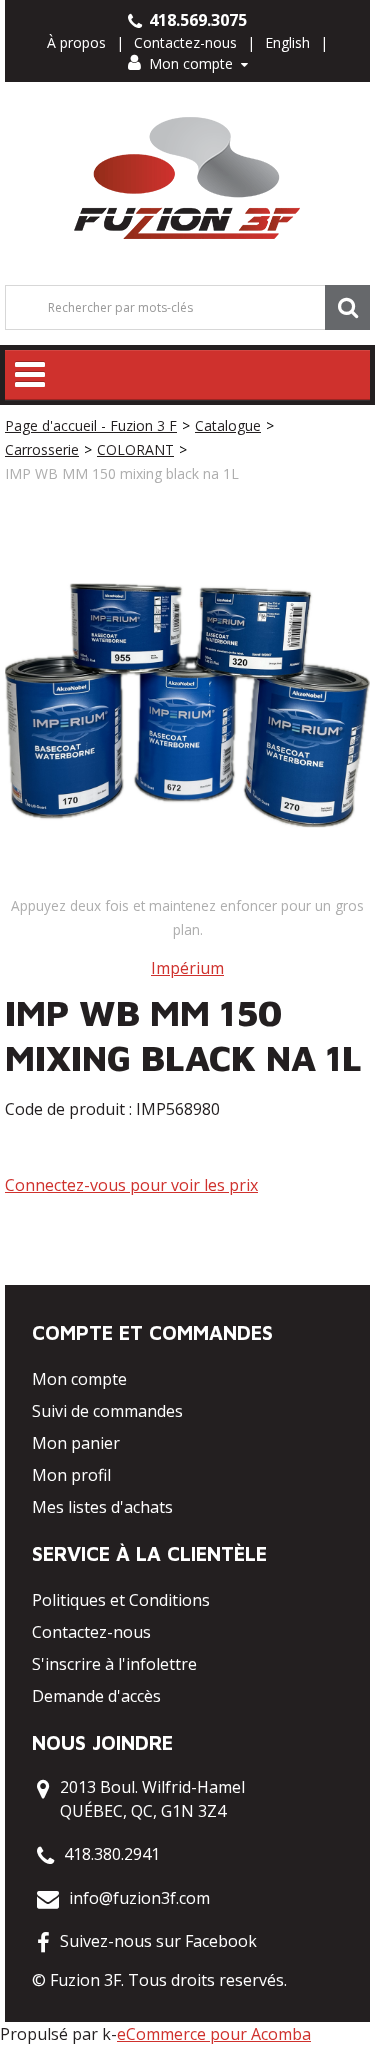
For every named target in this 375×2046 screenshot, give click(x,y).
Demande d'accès (96, 1696)
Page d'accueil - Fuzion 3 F (91, 425)
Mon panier (76, 1443)
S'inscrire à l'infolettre (114, 1664)
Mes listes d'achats (102, 1507)
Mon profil (71, 1475)
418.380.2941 (112, 1854)
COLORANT (135, 449)
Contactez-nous (185, 42)
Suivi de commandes (107, 1411)
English (287, 42)
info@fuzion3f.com (139, 1898)
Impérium (187, 968)
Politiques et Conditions (121, 1600)
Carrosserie (42, 449)
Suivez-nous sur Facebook (158, 1941)
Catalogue (228, 425)
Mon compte (191, 63)
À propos (76, 42)
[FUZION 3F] (187, 178)
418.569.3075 (196, 20)
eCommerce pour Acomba (214, 2034)
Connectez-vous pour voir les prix (131, 1185)
